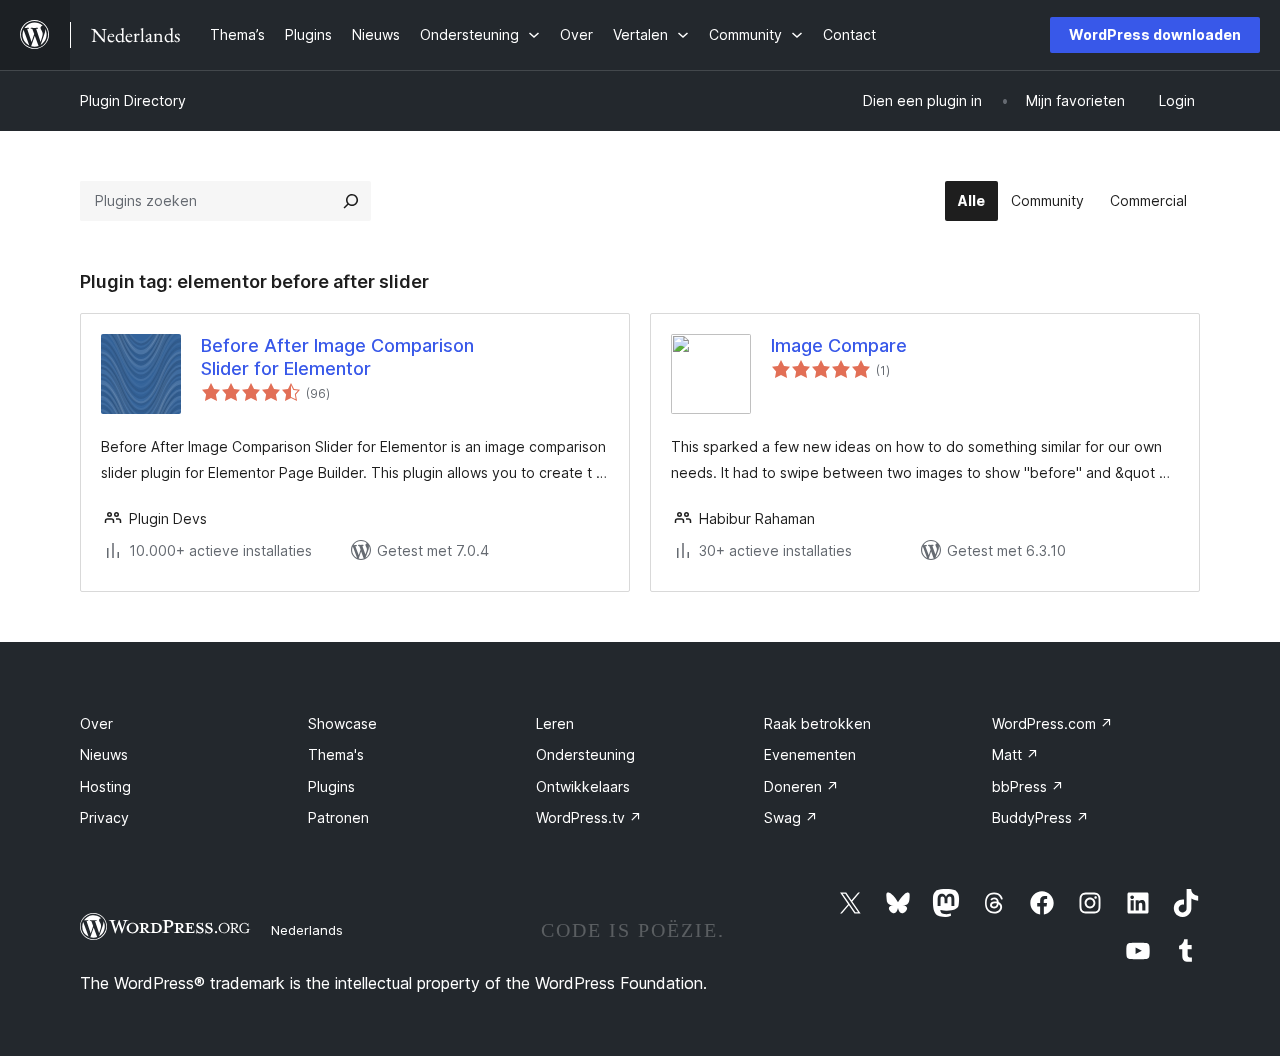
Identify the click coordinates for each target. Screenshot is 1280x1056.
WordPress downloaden (1155, 34)
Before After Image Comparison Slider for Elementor (337, 357)
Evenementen (810, 754)
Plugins (331, 786)
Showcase (342, 723)
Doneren (801, 786)
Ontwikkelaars (583, 786)
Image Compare (839, 345)
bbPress (1028, 786)
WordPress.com (1052, 723)
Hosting (105, 786)
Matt (1015, 754)
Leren (555, 723)
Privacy (104, 817)
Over (96, 723)
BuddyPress (1040, 817)
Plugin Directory (133, 100)
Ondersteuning (585, 754)
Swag (791, 817)
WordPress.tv (589, 817)
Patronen (338, 817)
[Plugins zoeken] (351, 201)
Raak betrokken (817, 723)
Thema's (336, 754)
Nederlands (307, 930)
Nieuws (104, 754)
